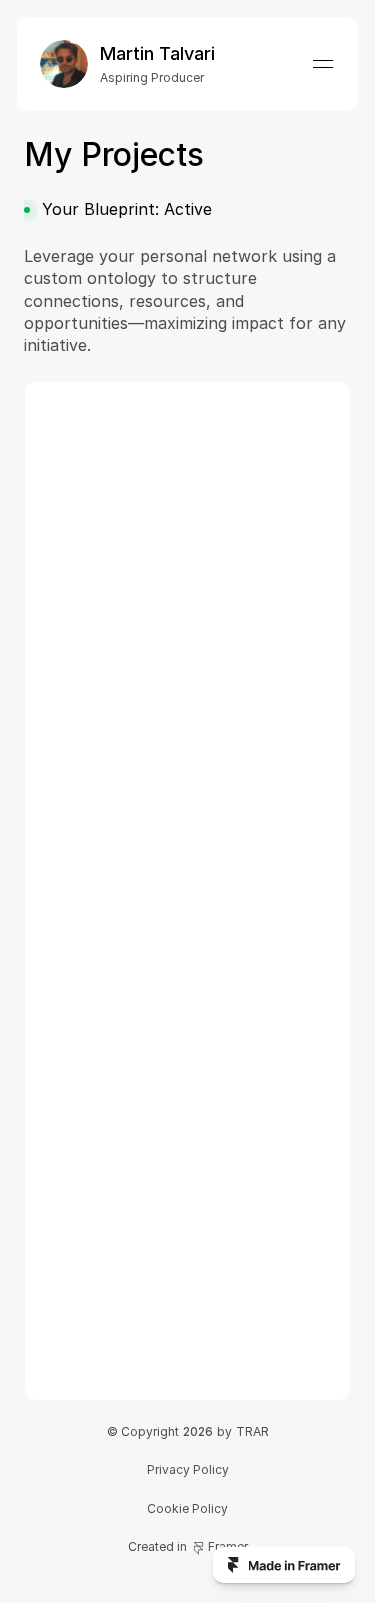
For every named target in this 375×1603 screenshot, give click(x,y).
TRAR (252, 1431)
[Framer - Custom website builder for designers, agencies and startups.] (284, 1565)
